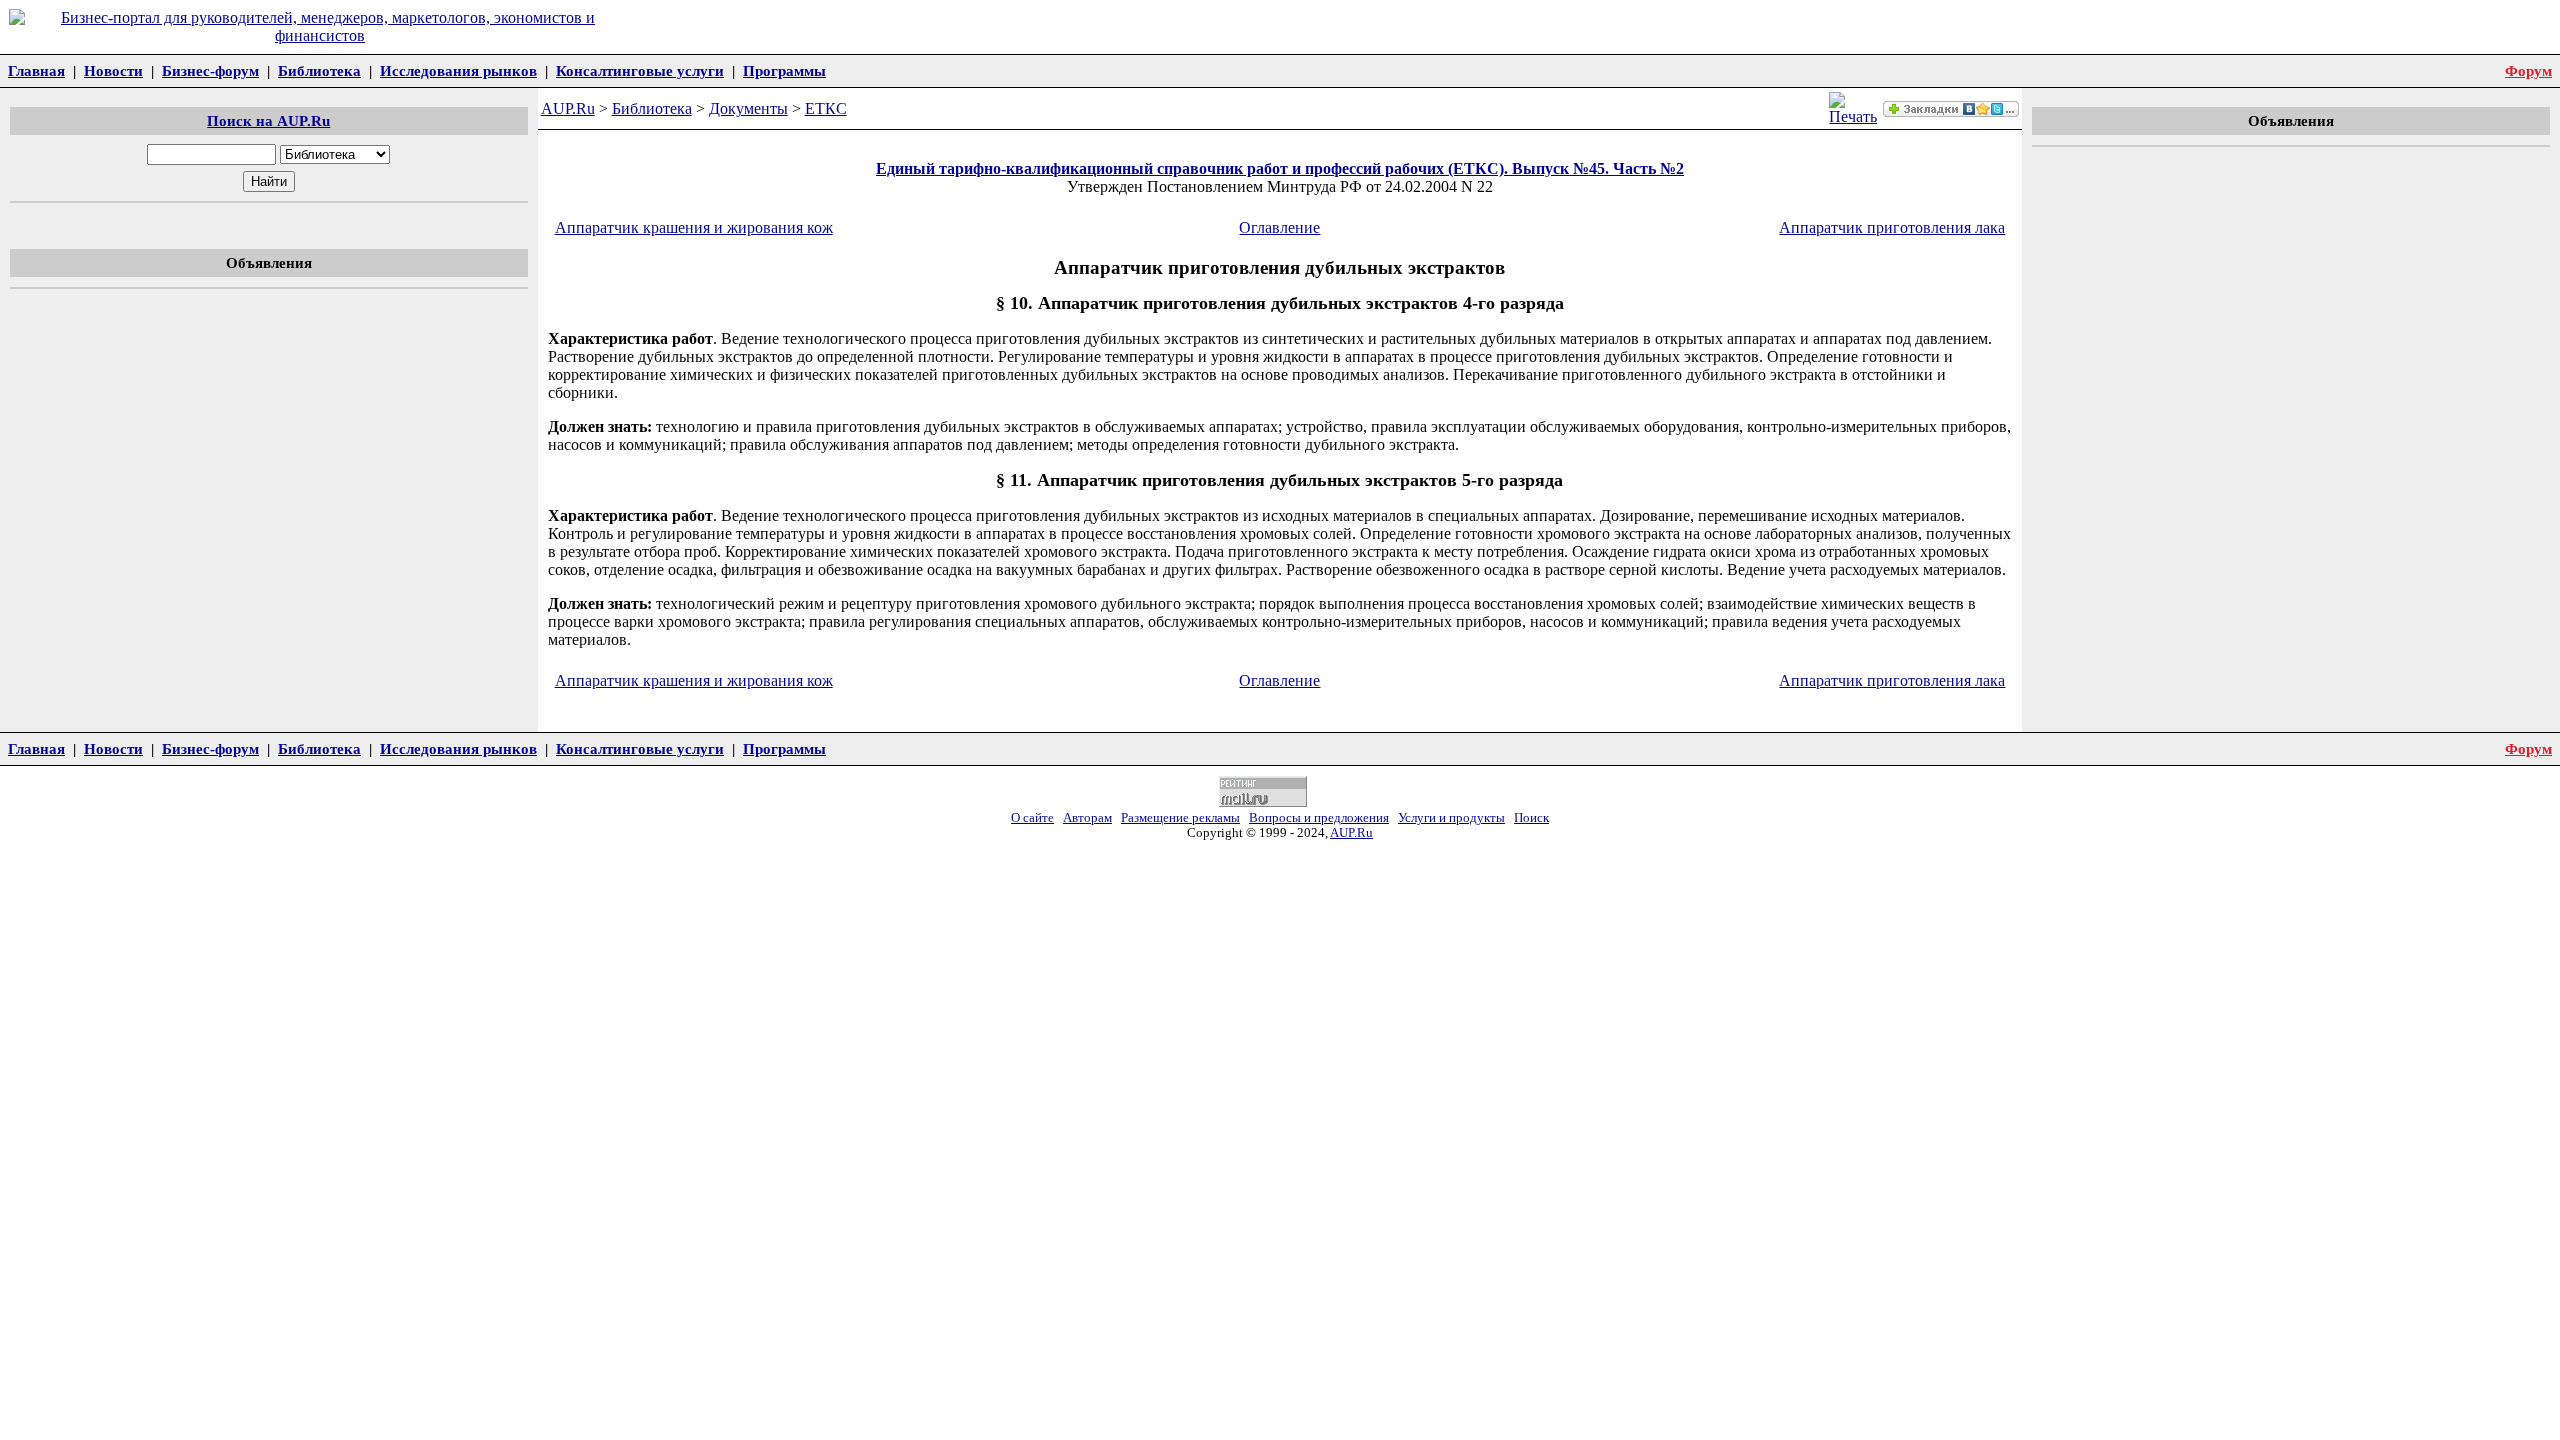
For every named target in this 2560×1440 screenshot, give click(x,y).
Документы (748, 108)
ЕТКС (826, 108)
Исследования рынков (458, 70)
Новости (113, 70)
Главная (36, 70)
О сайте (1032, 818)
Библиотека (319, 70)
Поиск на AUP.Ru (268, 120)
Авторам (1087, 818)
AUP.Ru (568, 108)
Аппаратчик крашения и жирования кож (694, 227)
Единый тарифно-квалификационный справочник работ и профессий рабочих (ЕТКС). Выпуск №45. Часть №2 (1280, 168)
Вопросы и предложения (1319, 818)
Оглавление (1279, 227)
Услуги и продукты (1451, 818)
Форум (2528, 70)
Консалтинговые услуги (640, 70)
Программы (784, 70)
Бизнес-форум (210, 70)
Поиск (1531, 818)
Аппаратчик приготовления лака (1892, 227)
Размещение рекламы (1180, 818)
